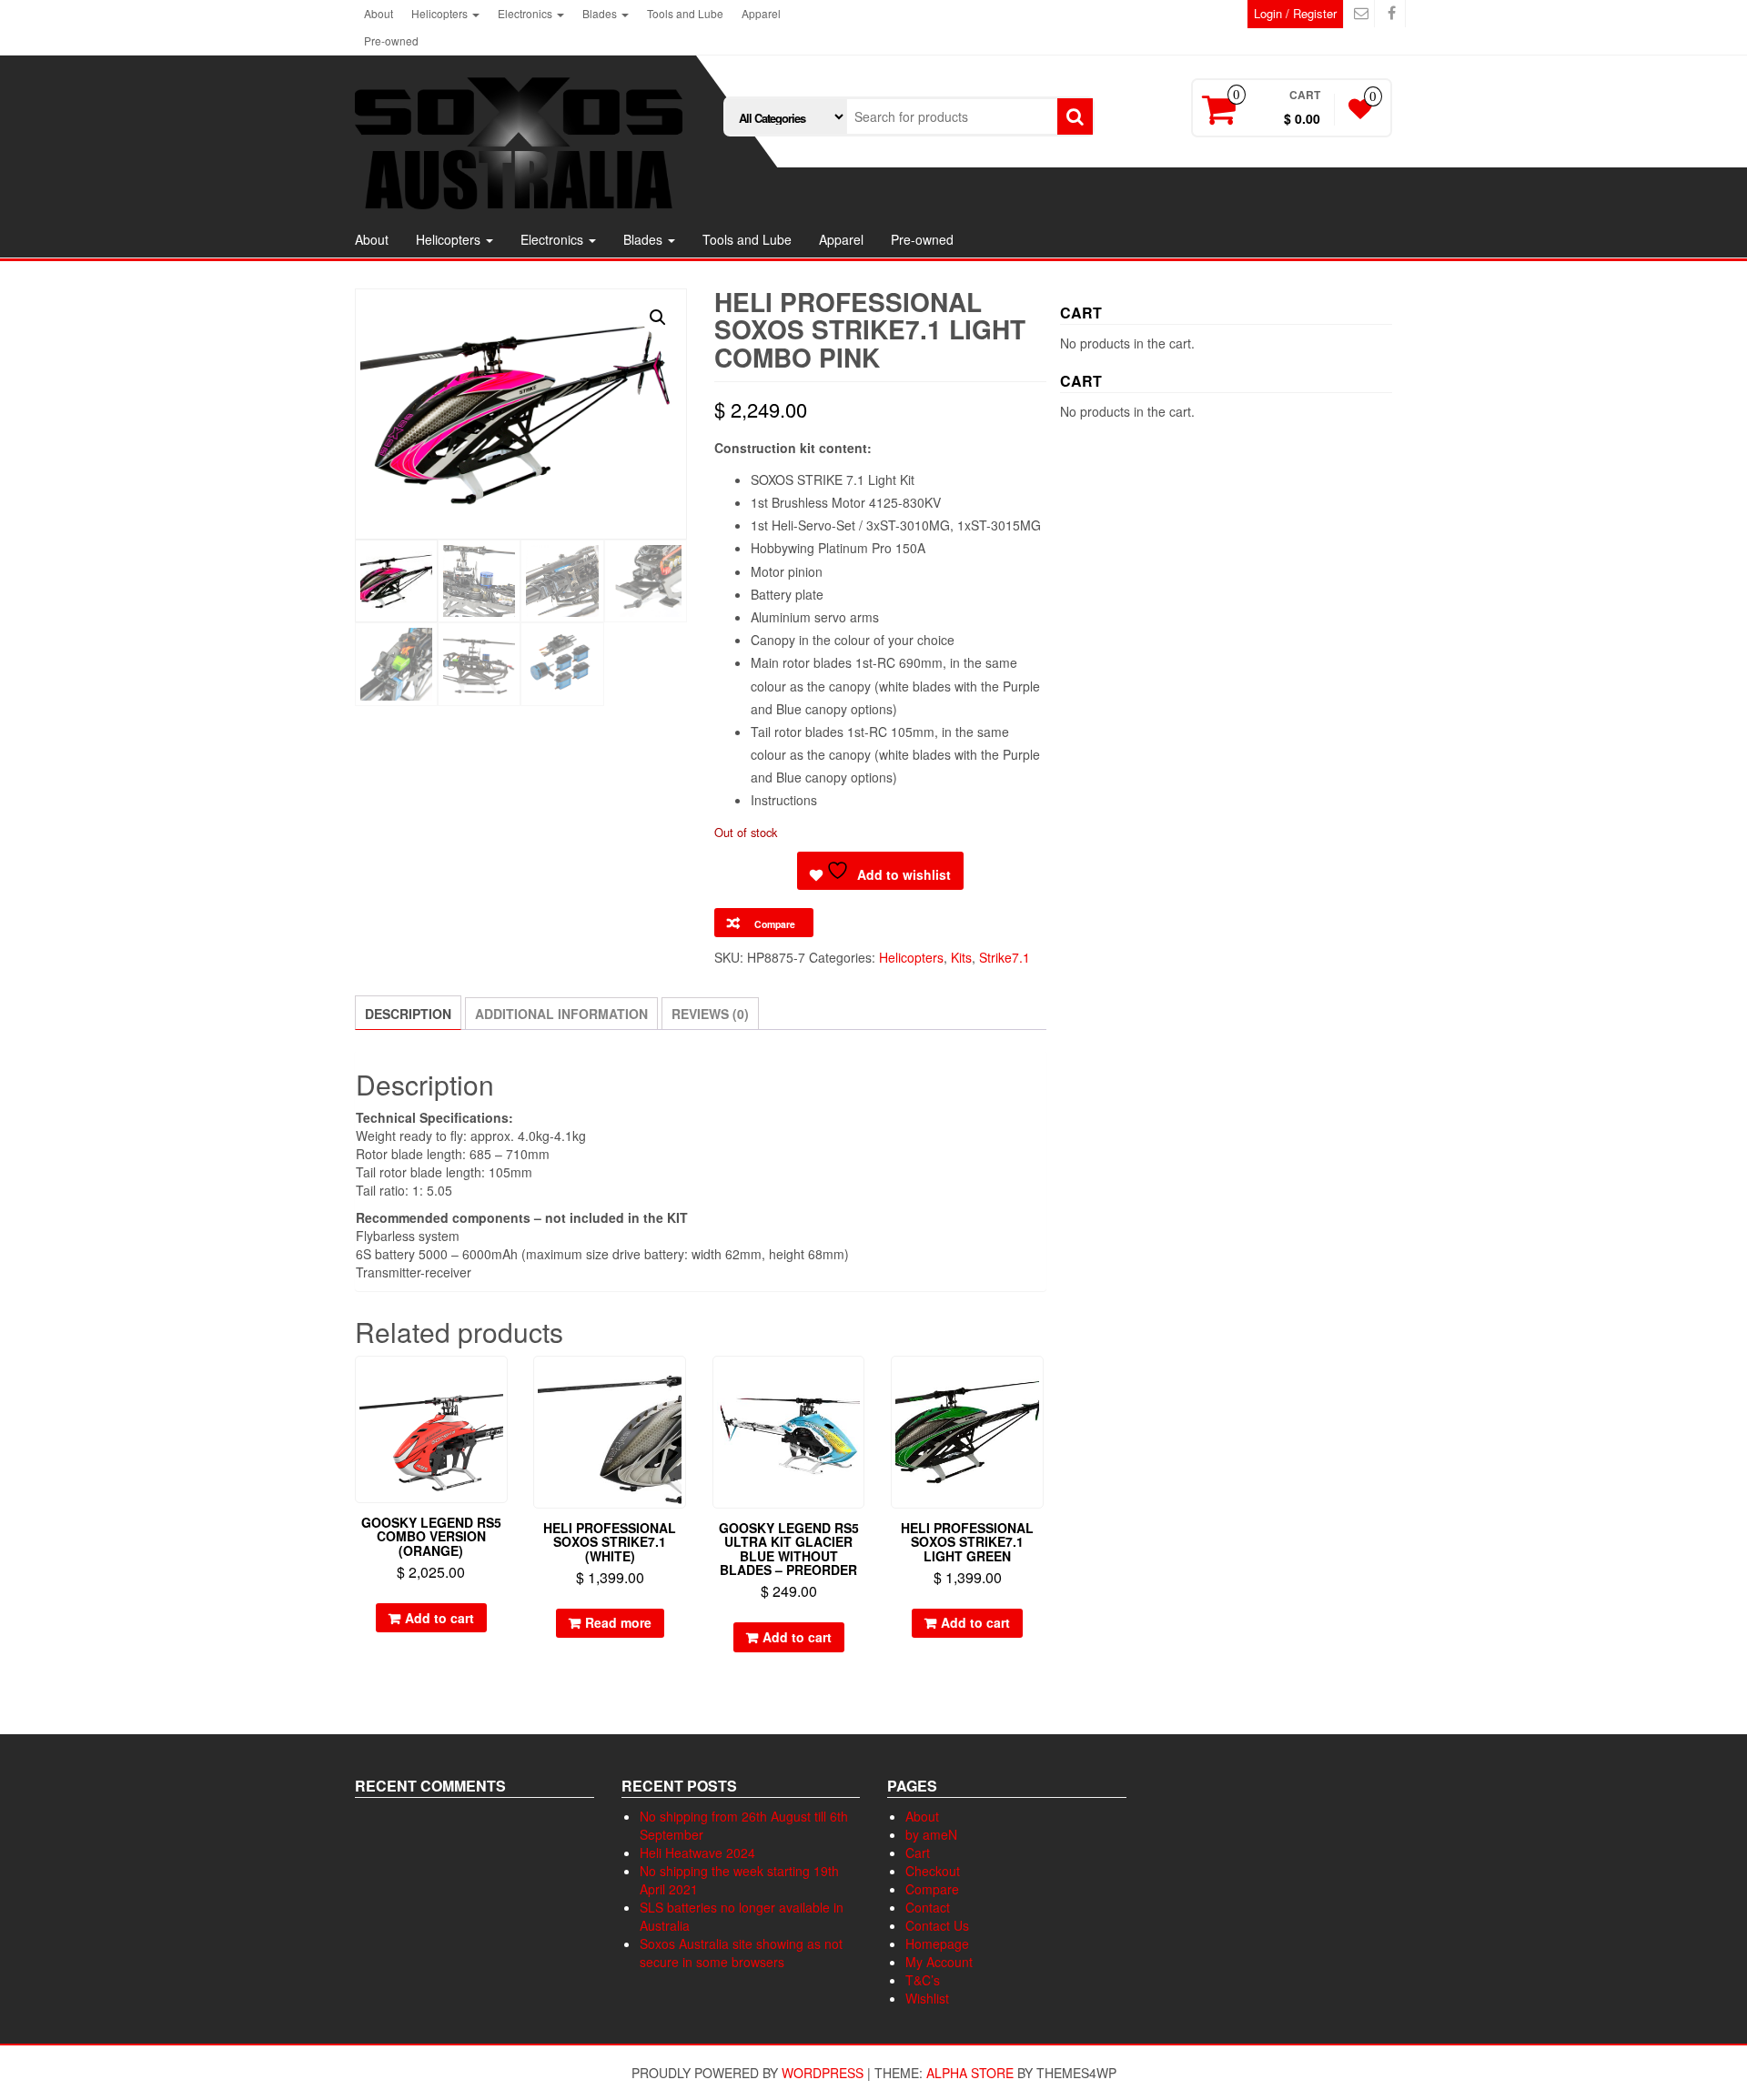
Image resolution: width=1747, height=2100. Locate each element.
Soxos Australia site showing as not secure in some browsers (741, 1953)
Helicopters (441, 13)
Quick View (499, 1383)
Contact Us (937, 1925)
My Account (939, 1962)
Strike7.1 (1005, 957)
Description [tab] (408, 1014)
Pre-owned (391, 40)
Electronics (526, 13)
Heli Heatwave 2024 (697, 1853)
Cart (918, 1853)
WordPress (823, 2073)
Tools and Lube (685, 13)
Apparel (761, 13)
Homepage (937, 1944)
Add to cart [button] (439, 1618)
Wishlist (927, 1998)
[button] (658, 318)
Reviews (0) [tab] (710, 1014)
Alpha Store (970, 2073)
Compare (932, 1889)
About (379, 13)
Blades (601, 13)
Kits (961, 957)
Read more (618, 1622)
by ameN (931, 1834)
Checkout (933, 1871)
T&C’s (923, 1980)
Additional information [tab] (561, 1014)
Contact (928, 1907)
